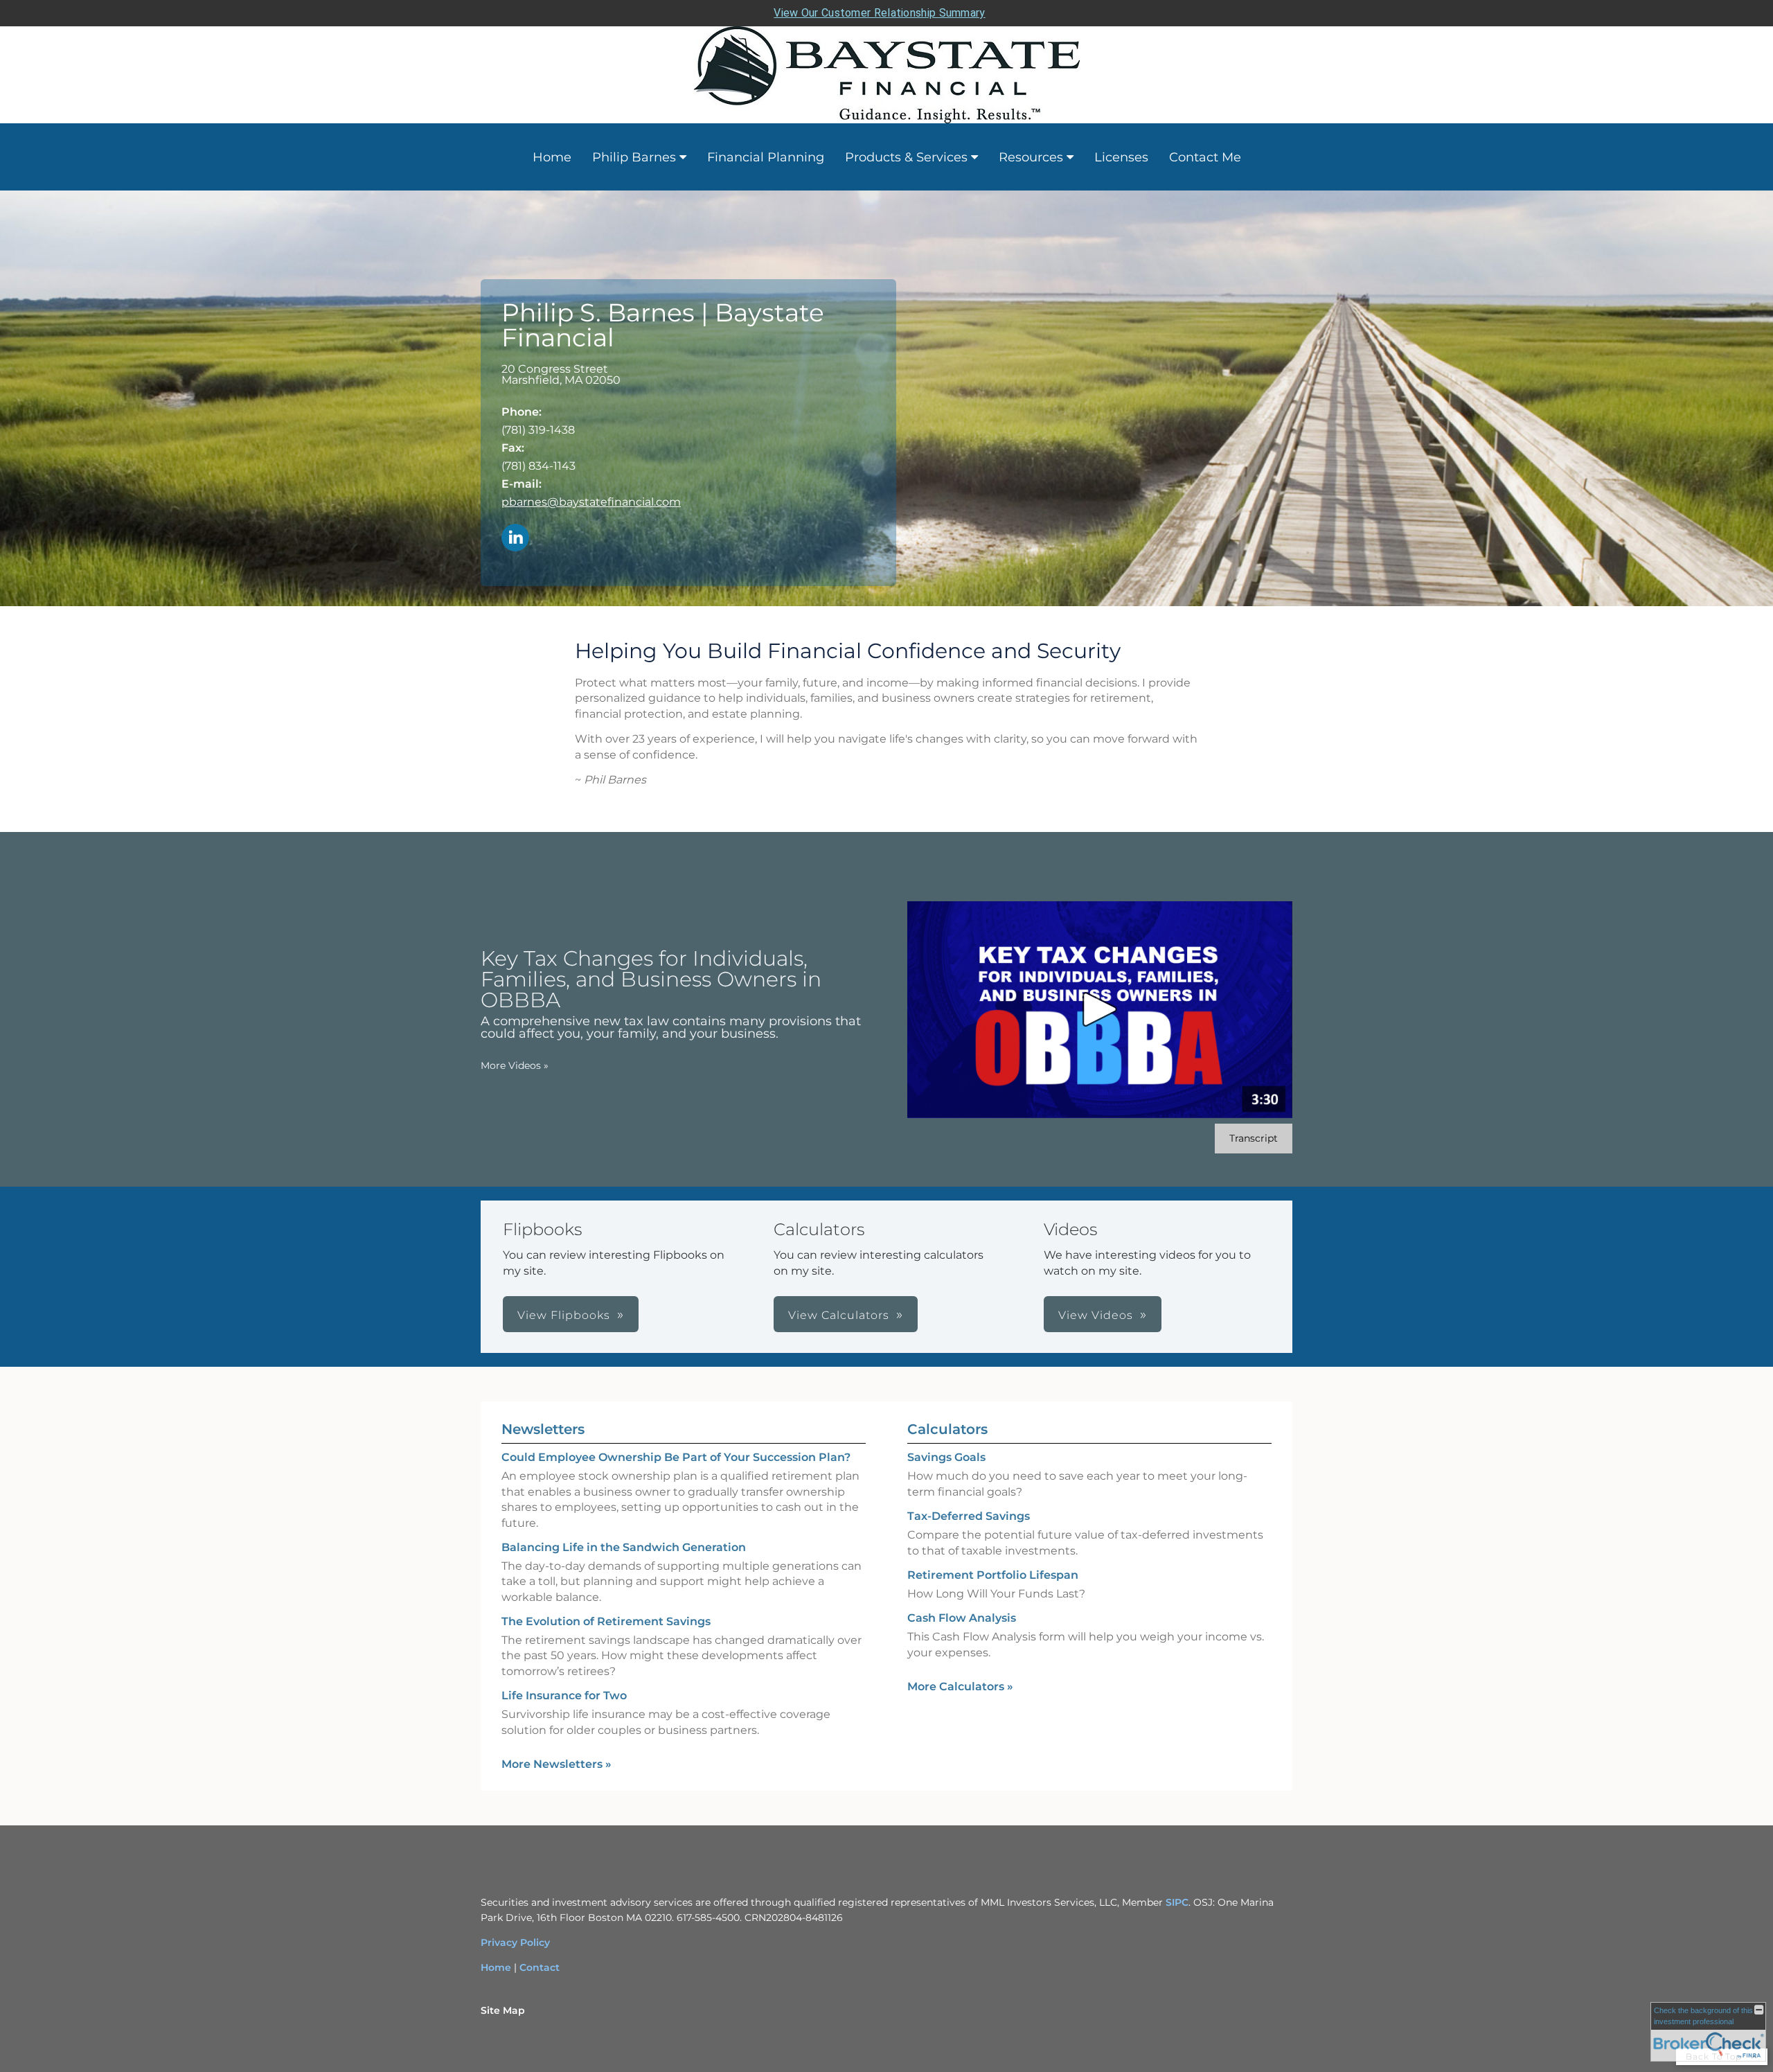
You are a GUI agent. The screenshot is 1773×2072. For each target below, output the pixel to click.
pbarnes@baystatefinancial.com (591, 502)
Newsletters (543, 1429)
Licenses (1121, 157)
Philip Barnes (634, 157)
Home (552, 157)
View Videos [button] (1096, 1315)
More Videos (515, 1065)
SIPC (1177, 1902)
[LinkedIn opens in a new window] (515, 539)
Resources (1031, 157)
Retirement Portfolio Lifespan (993, 1575)
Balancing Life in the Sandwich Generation (624, 1547)
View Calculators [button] (839, 1315)
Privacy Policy (515, 1942)
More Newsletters (556, 1764)
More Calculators (960, 1686)
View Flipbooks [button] (564, 1315)
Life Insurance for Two (564, 1695)
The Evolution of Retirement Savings (606, 1621)
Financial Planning (766, 157)
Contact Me (1205, 157)
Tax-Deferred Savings (969, 1516)
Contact (540, 1967)
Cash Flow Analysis (962, 1618)
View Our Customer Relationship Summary (879, 13)
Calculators (947, 1429)
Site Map (503, 2010)
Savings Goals (946, 1457)
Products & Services (906, 157)
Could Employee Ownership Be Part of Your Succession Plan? (676, 1457)
